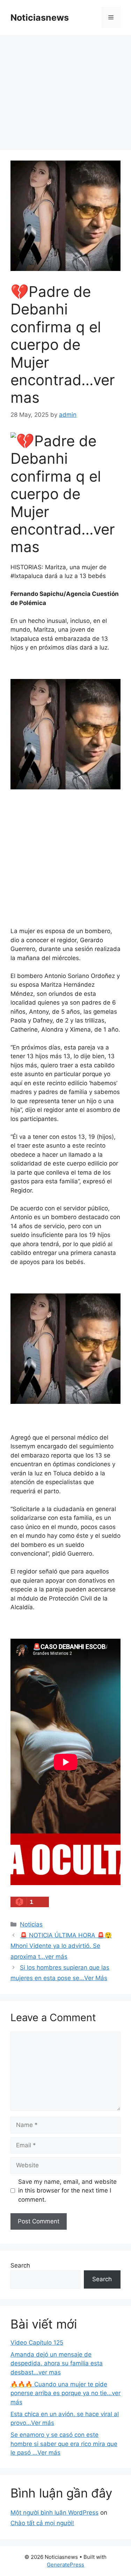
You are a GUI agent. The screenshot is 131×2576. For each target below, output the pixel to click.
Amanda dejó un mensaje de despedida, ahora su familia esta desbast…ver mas (57, 2363)
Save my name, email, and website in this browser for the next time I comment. (67, 2191)
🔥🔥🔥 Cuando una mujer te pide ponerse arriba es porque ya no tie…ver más (65, 2393)
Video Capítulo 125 (37, 2343)
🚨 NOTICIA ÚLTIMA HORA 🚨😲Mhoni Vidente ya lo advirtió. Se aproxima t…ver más (61, 1946)
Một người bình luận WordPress (54, 2513)
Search (20, 2265)
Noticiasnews (40, 18)
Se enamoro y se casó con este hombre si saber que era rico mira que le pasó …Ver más (64, 2444)
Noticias (31, 1924)
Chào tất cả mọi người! (42, 2523)
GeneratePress (65, 2565)
